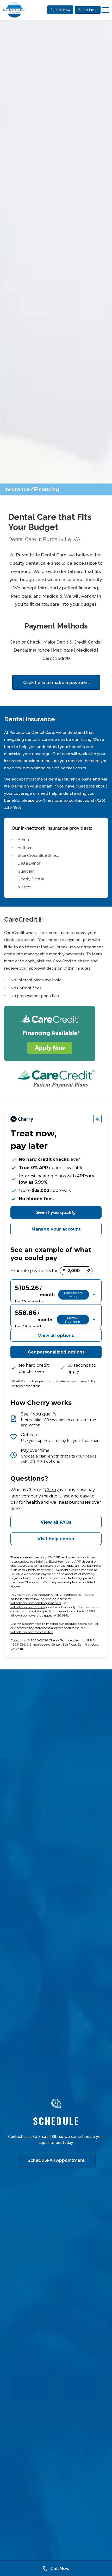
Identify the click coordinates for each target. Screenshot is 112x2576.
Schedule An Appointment (56, 2160)
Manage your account (56, 1229)
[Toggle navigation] (105, 10)
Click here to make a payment (56, 682)
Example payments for (34, 1271)
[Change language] (97, 1119)
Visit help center (56, 1539)
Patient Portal (88, 10)
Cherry (52, 1490)
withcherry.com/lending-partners (36, 1603)
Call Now (63, 10)
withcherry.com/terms (27, 1607)
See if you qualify (56, 1213)
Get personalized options (56, 1352)
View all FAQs (56, 1522)
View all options (56, 1335)
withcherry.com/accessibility (32, 1632)
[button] (56, 1291)
